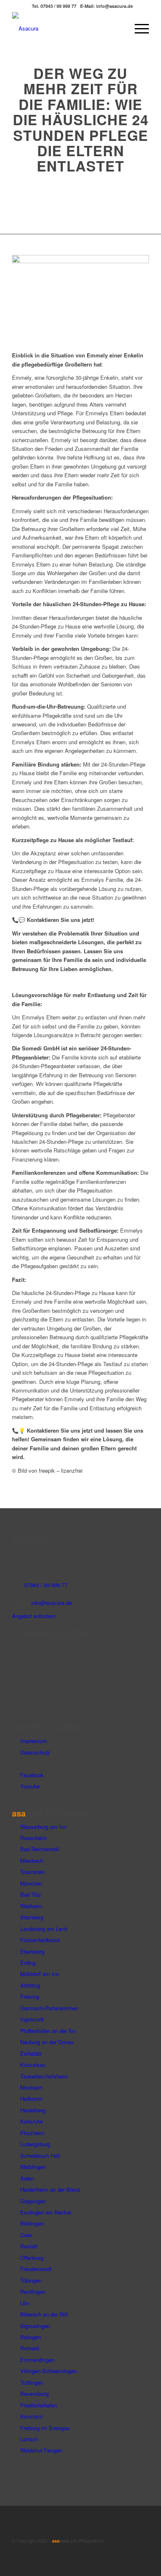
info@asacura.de (52, 1603)
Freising (30, 1996)
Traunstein (33, 1872)
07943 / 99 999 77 (46, 1585)
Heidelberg (33, 2110)
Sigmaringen (35, 2326)
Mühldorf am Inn (40, 1974)
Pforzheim (32, 2133)
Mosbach (31, 2087)
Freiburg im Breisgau (45, 2428)
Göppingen (33, 2201)
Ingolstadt (32, 2019)
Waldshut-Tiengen (41, 2450)
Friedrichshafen (39, 2405)
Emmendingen (37, 2360)
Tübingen (31, 2280)
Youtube (30, 1786)
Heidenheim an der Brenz (50, 2189)
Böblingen (32, 2223)
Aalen (27, 2178)
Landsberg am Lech (44, 1929)
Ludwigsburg (35, 2144)
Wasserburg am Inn (43, 1827)
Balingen (31, 2337)
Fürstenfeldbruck (40, 1940)
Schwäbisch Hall (40, 2156)
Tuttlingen (32, 2382)
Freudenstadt (36, 2269)
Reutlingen (33, 2291)
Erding (28, 1963)
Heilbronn (31, 2099)
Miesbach (32, 1861)
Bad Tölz (31, 1894)
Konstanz (32, 2416)
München (31, 1883)
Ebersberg (32, 1951)
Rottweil (30, 2348)
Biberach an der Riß (44, 2314)
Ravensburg (34, 2394)
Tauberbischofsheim (44, 2076)
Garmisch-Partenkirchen (49, 2008)
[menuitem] (118, 29)
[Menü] (138, 29)
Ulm (25, 2303)
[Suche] (118, 29)
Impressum (34, 1741)
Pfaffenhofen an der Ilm (48, 2031)
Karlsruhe (32, 2121)
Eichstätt (31, 2053)
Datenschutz (35, 1752)
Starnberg (32, 1917)
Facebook (32, 1775)
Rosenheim (34, 1838)
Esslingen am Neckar (46, 2212)
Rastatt (29, 2246)
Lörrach (29, 2439)
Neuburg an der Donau (47, 2042)
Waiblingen (33, 2167)
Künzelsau (33, 2065)
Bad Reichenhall (40, 1849)
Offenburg (32, 2258)
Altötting (30, 1985)
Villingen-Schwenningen (49, 2371)
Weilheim (31, 1906)
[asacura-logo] (67, 29)
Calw (26, 2235)
